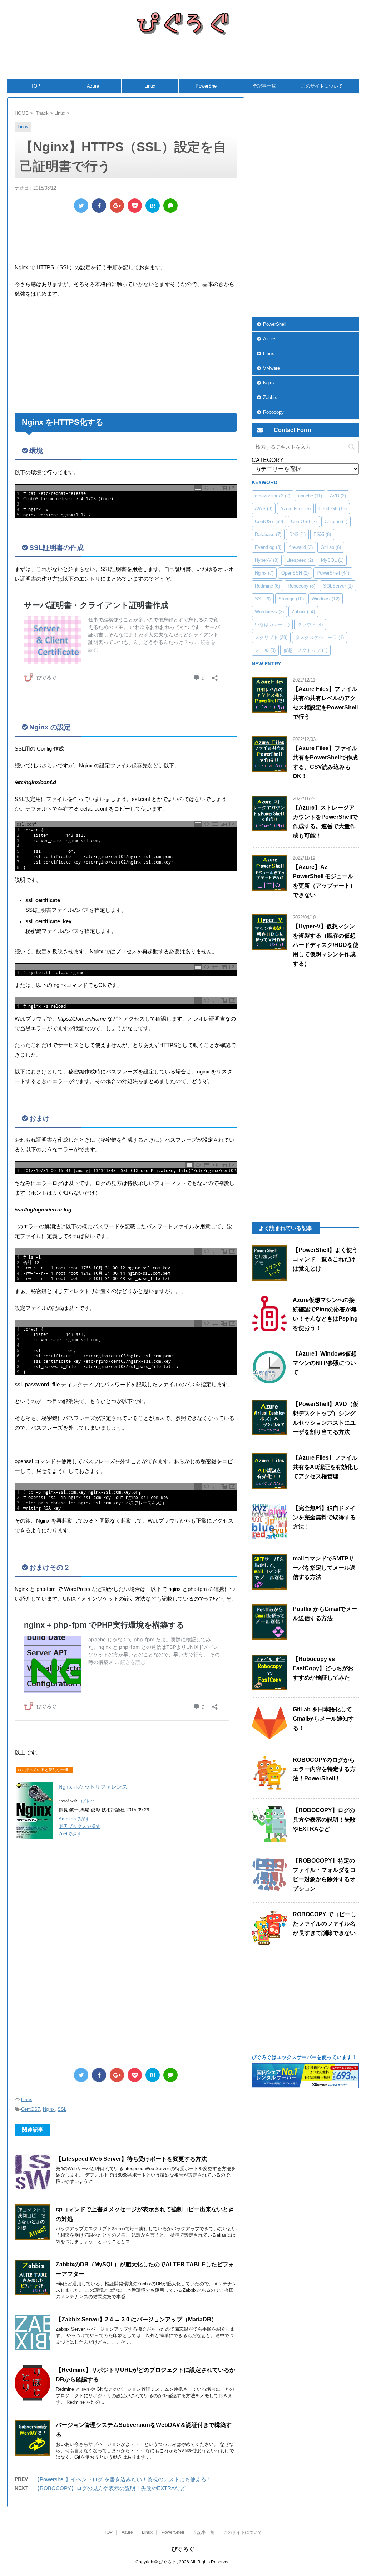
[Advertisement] (180, 61)
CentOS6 (333, 509)
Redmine (267, 586)
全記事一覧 (264, 86)
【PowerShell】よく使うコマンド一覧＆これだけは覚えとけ (325, 1259)
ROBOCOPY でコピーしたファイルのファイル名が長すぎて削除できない (325, 1924)
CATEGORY (268, 460)
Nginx (49, 2109)
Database (268, 534)
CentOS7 (31, 2109)
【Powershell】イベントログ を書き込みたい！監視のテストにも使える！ (123, 2479)
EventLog (268, 547)
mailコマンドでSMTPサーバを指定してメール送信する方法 (324, 1568)
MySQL (332, 560)
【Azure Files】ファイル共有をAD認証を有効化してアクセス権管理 (326, 1467)
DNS (297, 534)
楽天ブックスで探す (80, 1826)
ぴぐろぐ (183, 2549)
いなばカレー (272, 625)
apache (310, 496)
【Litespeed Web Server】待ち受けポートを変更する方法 (131, 2159)
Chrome (336, 522)
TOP (36, 86)
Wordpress (269, 612)
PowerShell (207, 86)
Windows (326, 599)
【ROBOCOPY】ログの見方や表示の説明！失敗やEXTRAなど (110, 2488)
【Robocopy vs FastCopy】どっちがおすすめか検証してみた (323, 1668)
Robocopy (273, 412)
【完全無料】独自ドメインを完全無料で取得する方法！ (324, 1517)
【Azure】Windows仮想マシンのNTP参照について (325, 1363)
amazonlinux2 (273, 496)
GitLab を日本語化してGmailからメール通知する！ (323, 1719)
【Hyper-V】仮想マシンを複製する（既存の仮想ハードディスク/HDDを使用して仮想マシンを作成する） (326, 945)
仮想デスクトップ (305, 650)
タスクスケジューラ (320, 637)
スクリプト (271, 637)
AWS (264, 509)
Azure (93, 86)
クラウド (310, 625)
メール (265, 650)
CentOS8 (304, 522)
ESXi (322, 534)
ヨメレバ (86, 1801)
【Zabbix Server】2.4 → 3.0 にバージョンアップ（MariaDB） (136, 2319)
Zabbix (270, 397)
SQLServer (338, 586)
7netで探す (70, 1834)
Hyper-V (267, 560)
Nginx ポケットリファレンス (93, 1787)
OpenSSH (295, 573)
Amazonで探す (74, 1819)
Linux (150, 86)
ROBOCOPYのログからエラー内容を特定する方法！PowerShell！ (324, 1769)
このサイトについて (322, 86)
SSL (62, 2109)
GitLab (331, 547)
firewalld (301, 547)
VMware (271, 368)
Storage (291, 599)
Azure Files (295, 509)
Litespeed (300, 560)
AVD (338, 496)
